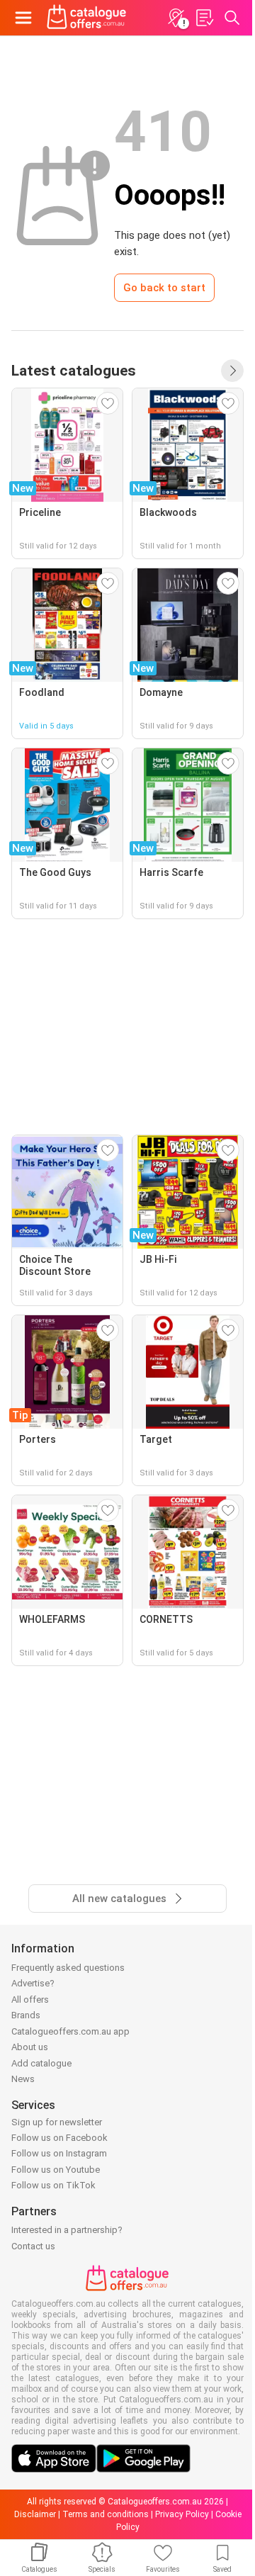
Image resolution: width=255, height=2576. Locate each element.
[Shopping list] (204, 18)
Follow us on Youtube (56, 2170)
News (23, 2079)
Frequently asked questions (68, 1968)
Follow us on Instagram (59, 2153)
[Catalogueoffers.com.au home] (87, 18)
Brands (26, 2015)
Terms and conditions (106, 2514)
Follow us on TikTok (53, 2185)
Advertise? (33, 1983)
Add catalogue (41, 2063)
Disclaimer (35, 2514)
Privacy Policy (182, 2514)
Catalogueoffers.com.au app (70, 2031)
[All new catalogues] (232, 371)
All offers (30, 2000)
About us (30, 2047)
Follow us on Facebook (59, 2138)
